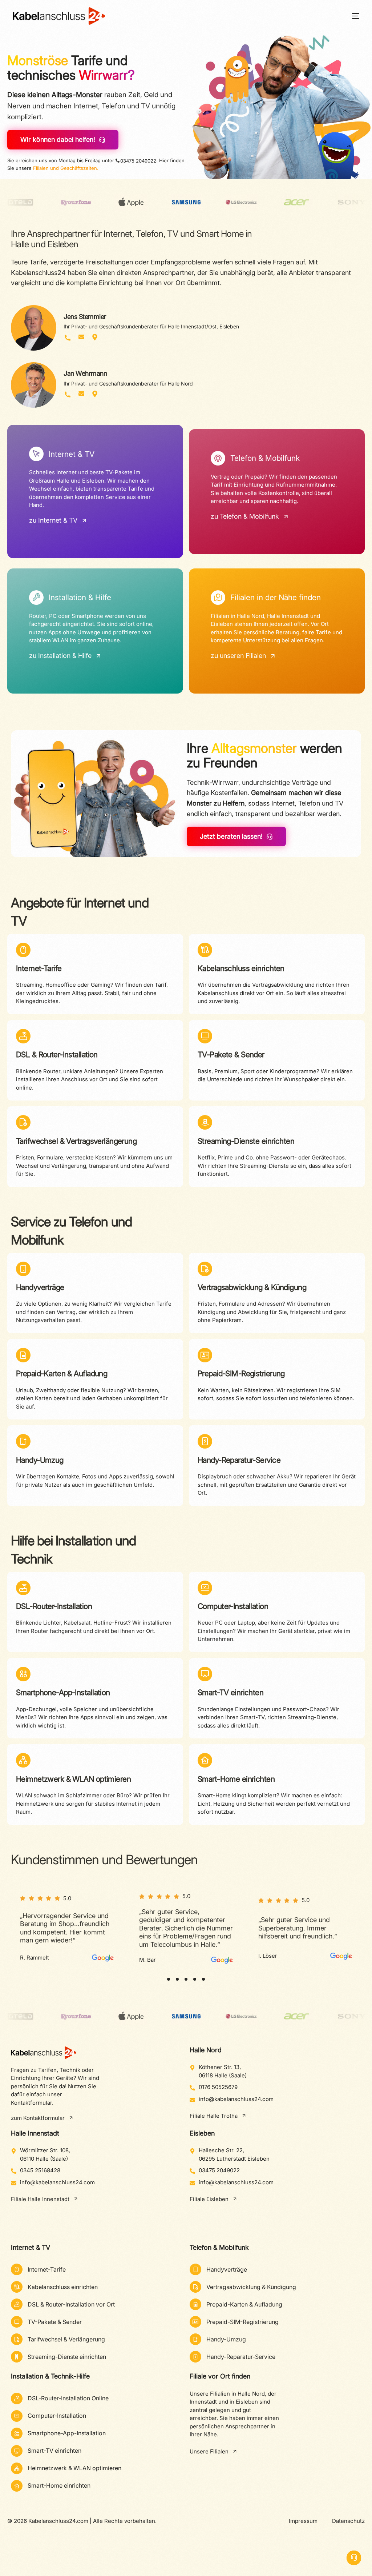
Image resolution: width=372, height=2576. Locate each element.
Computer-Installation (233, 1606)
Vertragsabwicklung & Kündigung (252, 1287)
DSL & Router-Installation (57, 1055)
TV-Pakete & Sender (231, 1055)
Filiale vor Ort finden (220, 2376)
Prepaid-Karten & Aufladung (62, 1373)
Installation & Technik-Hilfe (50, 2376)
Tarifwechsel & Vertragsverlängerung (76, 1141)
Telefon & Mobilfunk (219, 2247)
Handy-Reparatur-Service (239, 1460)
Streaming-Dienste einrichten (246, 1141)
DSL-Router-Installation (54, 1606)
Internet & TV (31, 2247)
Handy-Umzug (40, 1460)
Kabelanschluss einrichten (241, 968)
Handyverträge (40, 1287)
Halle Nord (206, 2050)
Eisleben (202, 2133)
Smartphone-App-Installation (63, 1692)
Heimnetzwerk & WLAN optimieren (73, 1779)
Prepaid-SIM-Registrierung (241, 1373)
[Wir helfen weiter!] (354, 2558)
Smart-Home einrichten (236, 1779)
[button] (169, 1979)
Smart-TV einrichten (231, 1692)
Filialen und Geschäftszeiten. (66, 168)
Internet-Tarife (39, 968)
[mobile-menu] (351, 16)
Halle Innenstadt (35, 2133)
